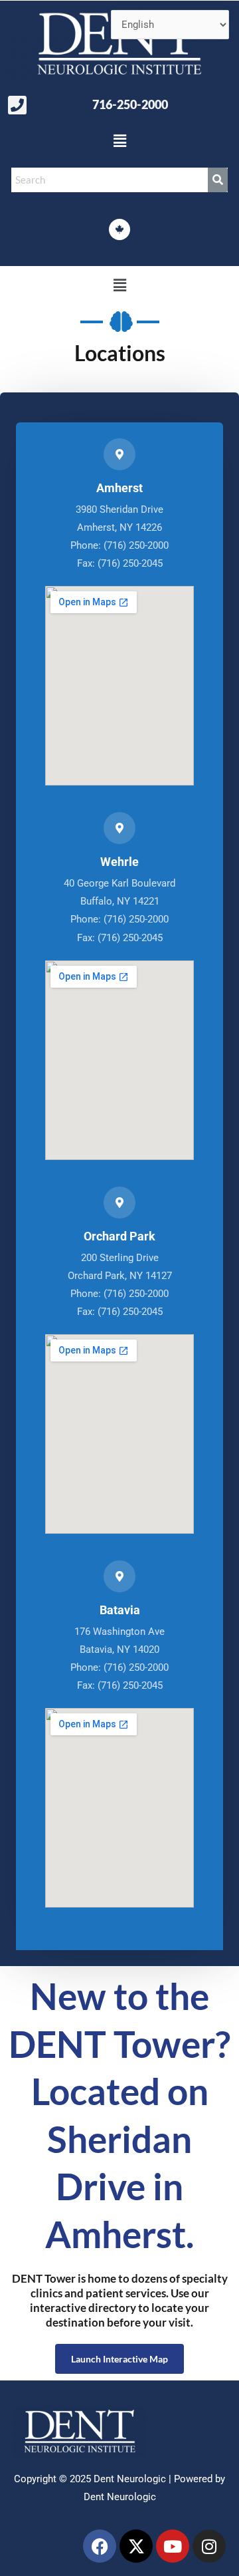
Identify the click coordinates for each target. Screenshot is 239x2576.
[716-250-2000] (17, 105)
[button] (119, 142)
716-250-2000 (130, 104)
